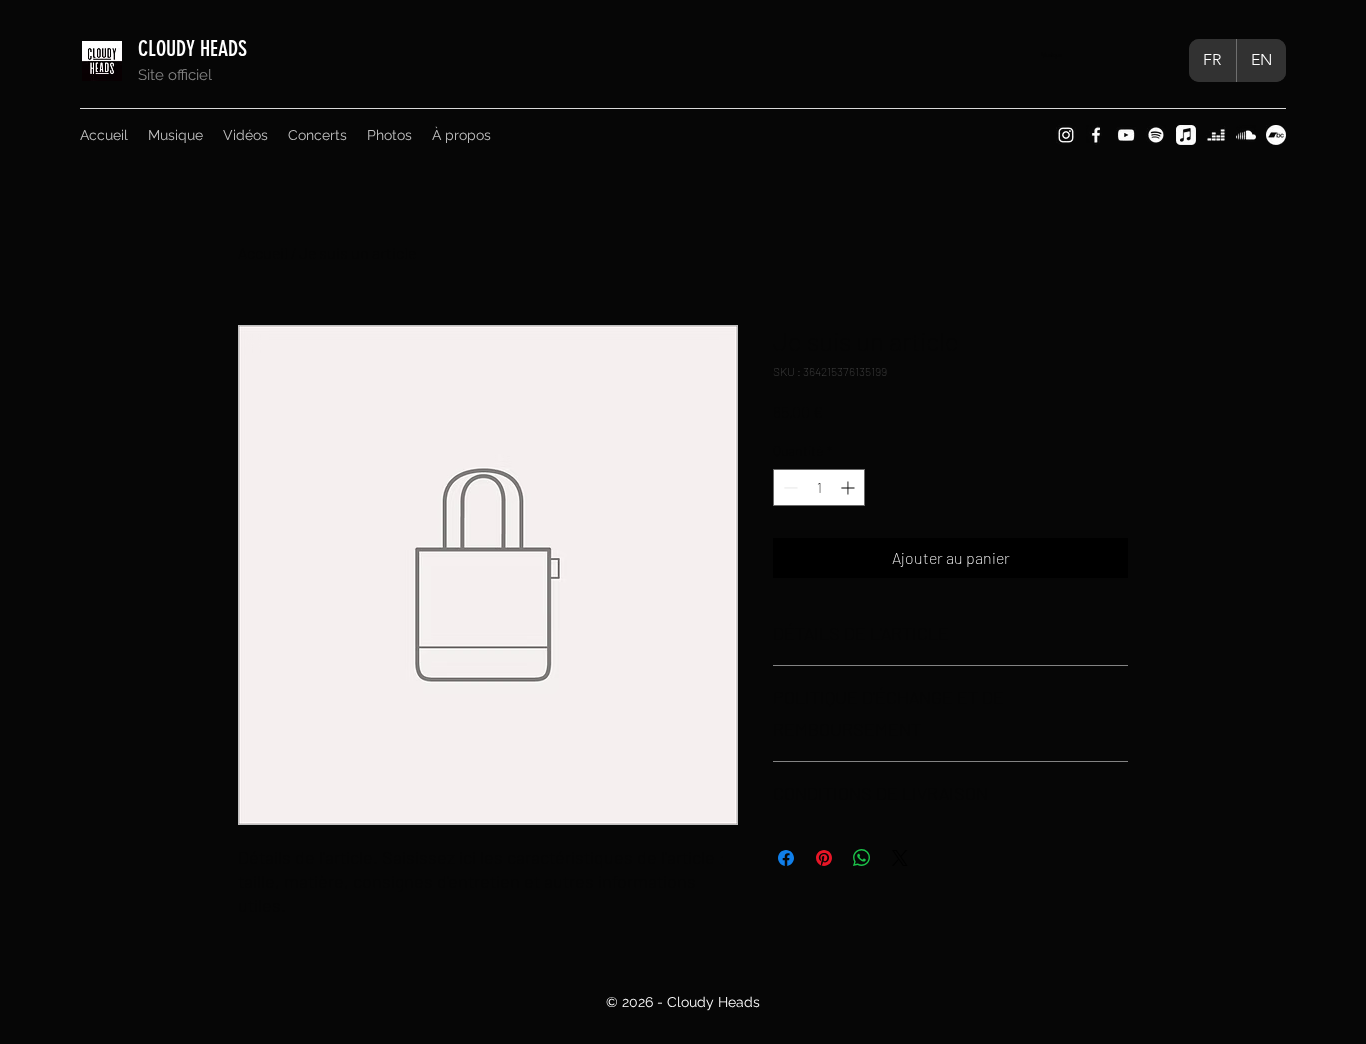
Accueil (263, 252)
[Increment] (849, 487)
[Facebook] (1096, 135)
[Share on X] (900, 858)
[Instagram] (1066, 135)
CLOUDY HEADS (195, 48)
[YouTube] (1126, 135)
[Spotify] (1156, 135)
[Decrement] (788, 487)
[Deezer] (1216, 135)
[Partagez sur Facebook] (786, 858)
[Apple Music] (1186, 135)
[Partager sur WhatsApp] (862, 858)
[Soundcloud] (1246, 135)
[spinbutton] (819, 487)
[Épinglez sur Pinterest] (824, 858)
